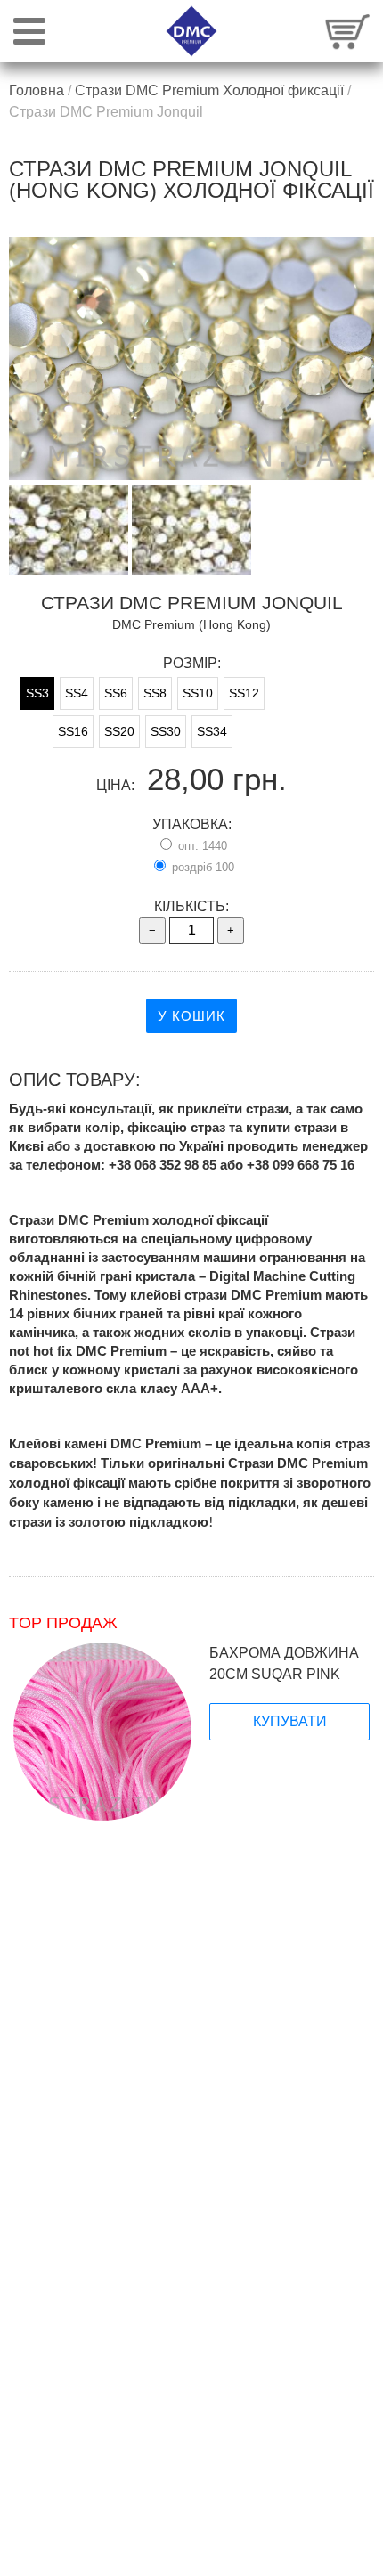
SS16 (73, 731)
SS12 (244, 693)
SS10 (198, 693)
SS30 (166, 731)
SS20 (119, 731)
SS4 (77, 693)
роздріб (201, 867)
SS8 (155, 693)
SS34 (212, 731)
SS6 (116, 693)
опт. (201, 846)
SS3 (37, 693)
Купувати (290, 1721)
